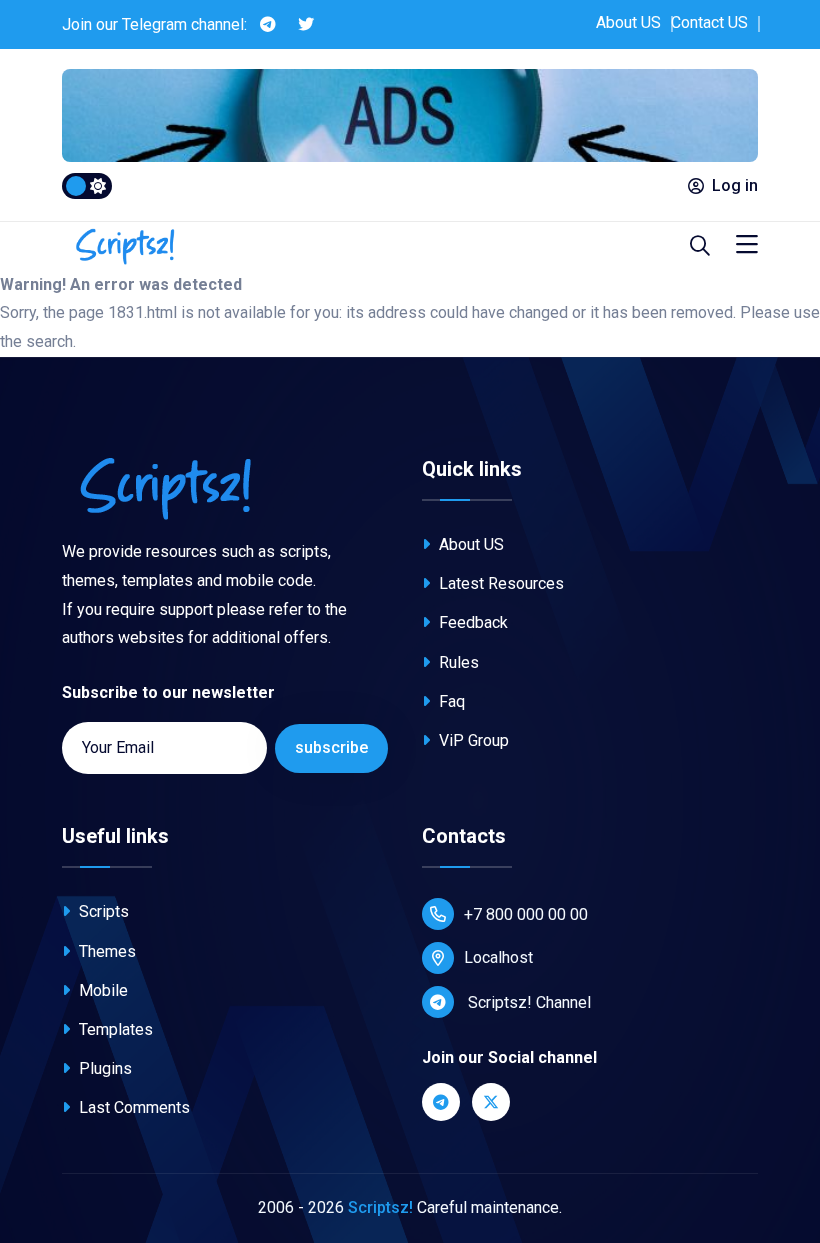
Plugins (103, 1068)
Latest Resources (499, 583)
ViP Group (472, 740)
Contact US (709, 22)
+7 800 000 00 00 (526, 914)
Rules (457, 662)
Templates (114, 1029)
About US (628, 22)
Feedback (471, 622)
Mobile (101, 990)
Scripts (102, 911)
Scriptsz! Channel (527, 1002)
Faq (450, 701)
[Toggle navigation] (747, 245)
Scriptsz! (380, 1207)
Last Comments (132, 1107)
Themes (105, 951)
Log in (735, 185)
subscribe (331, 747)
